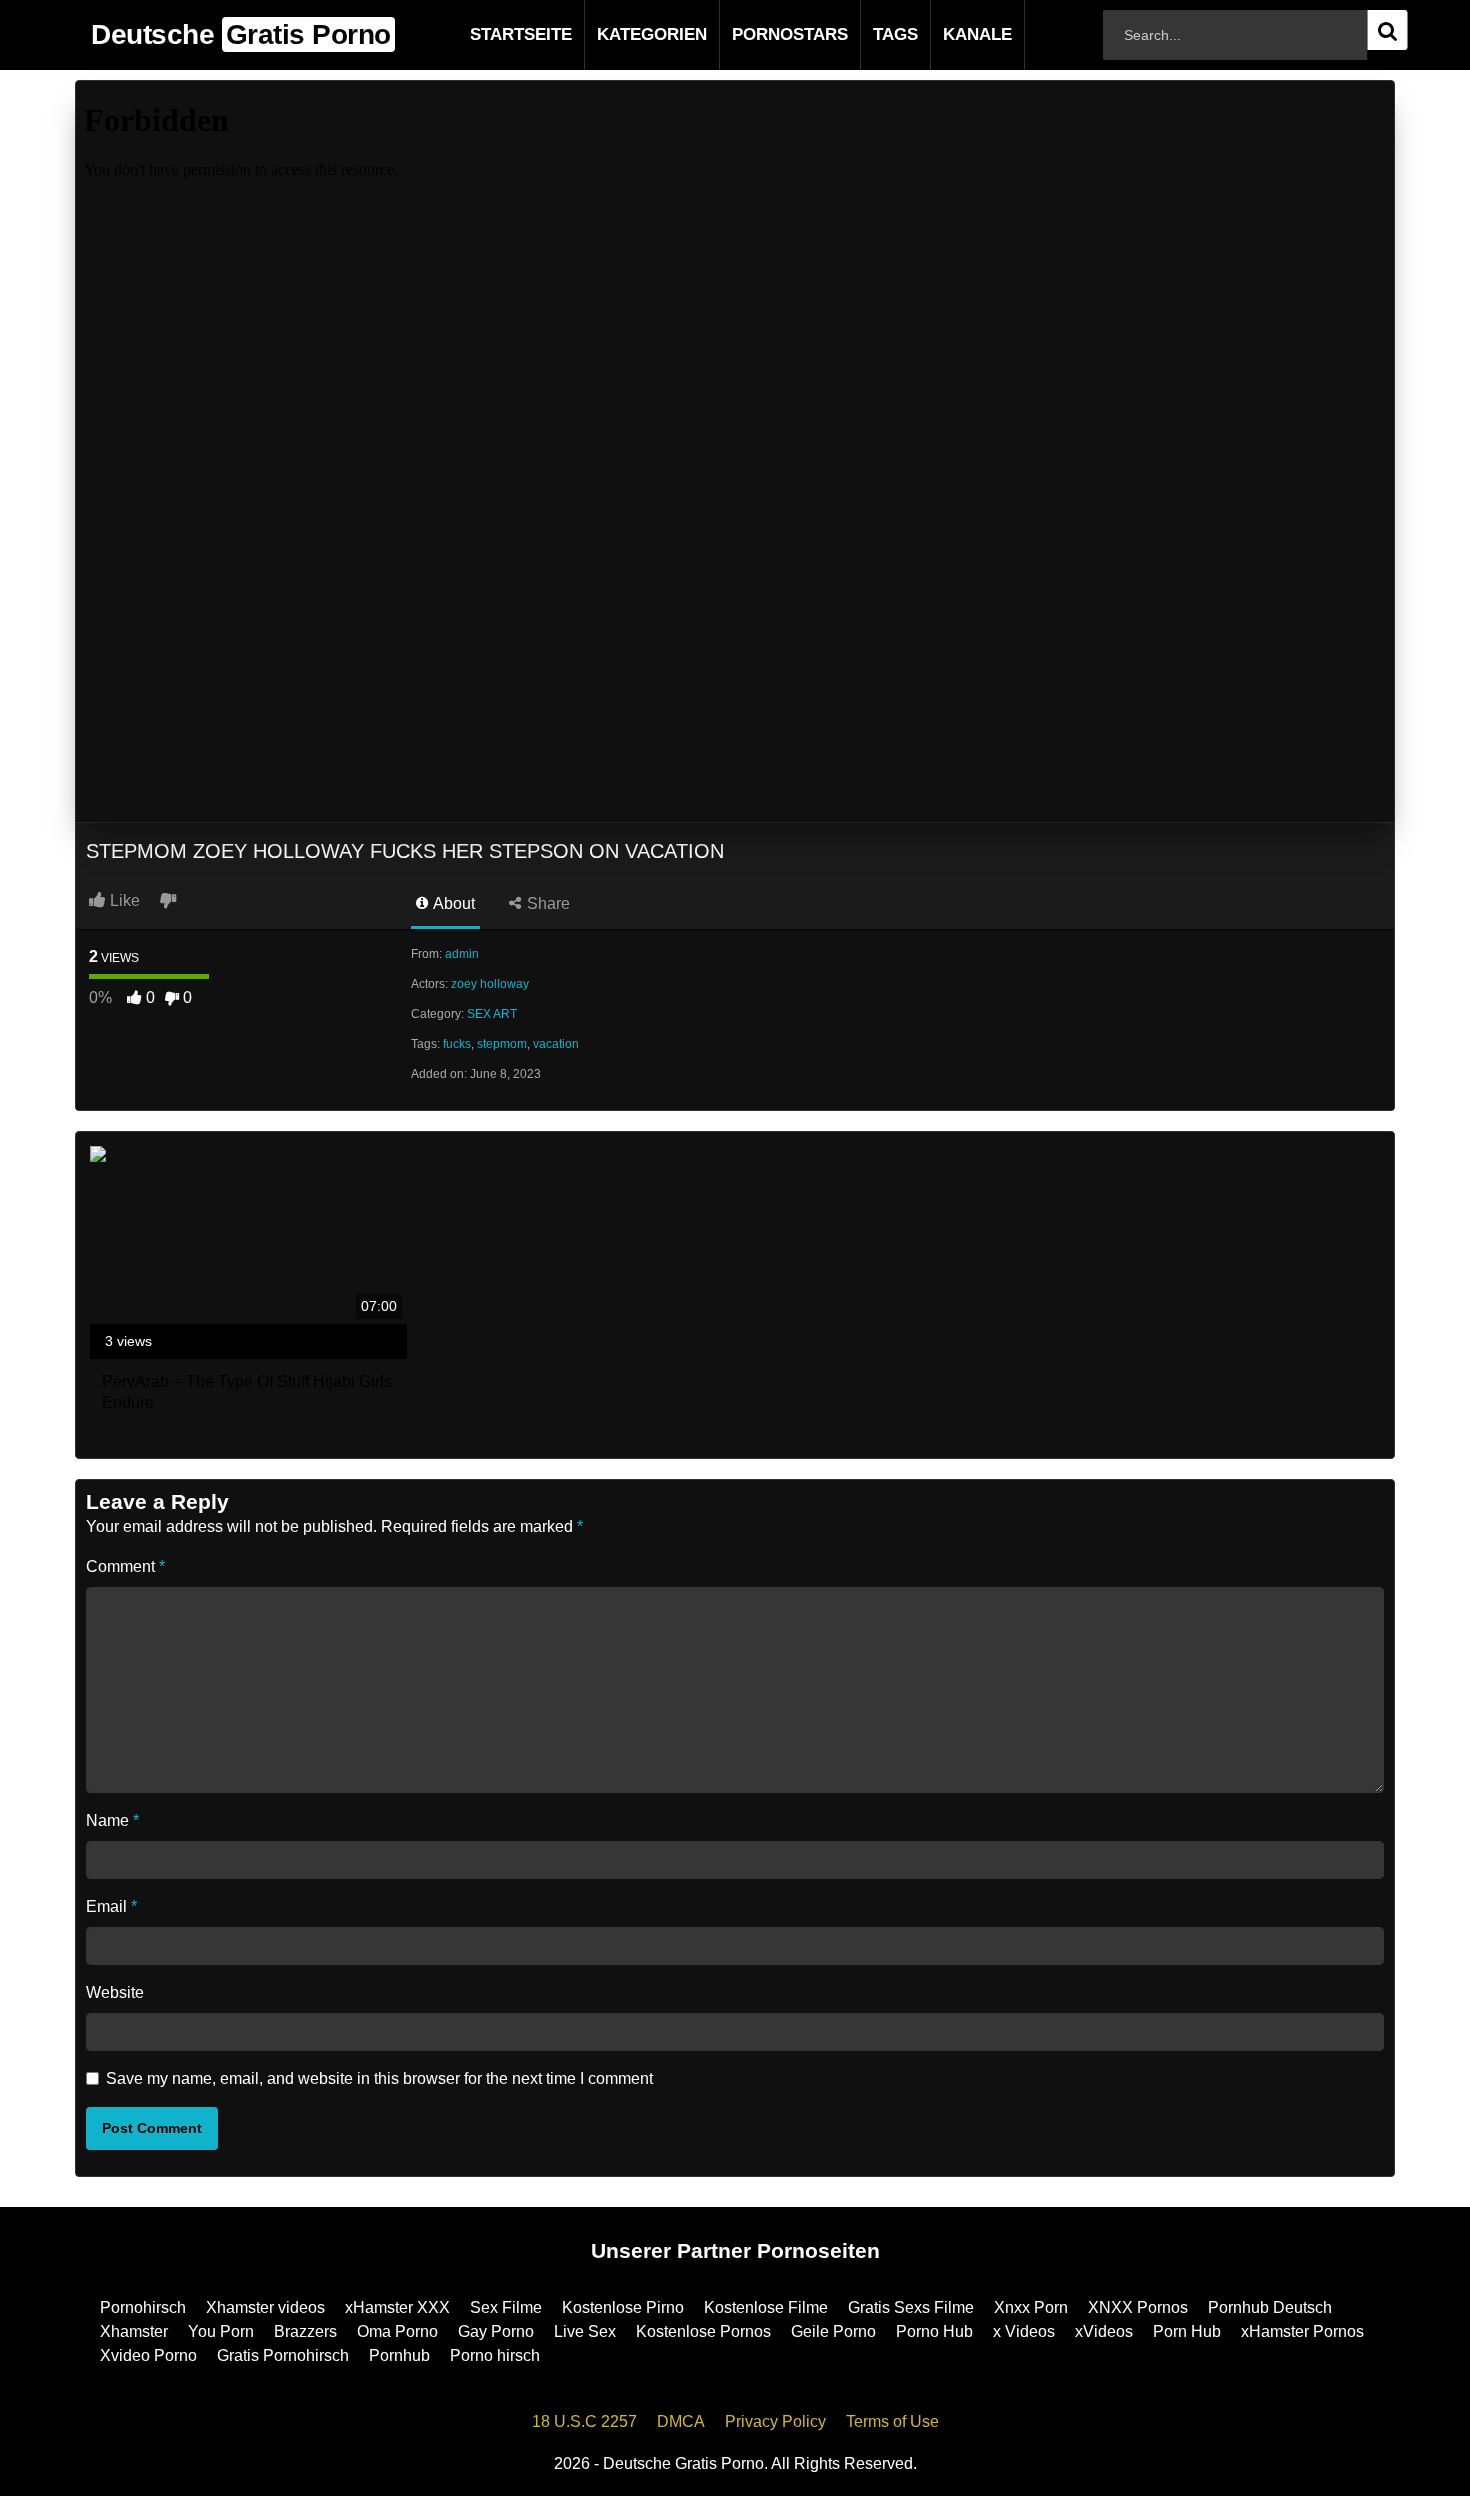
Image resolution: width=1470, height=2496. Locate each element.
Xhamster (134, 2331)
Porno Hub (934, 2331)
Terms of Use (892, 2421)
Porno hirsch (495, 2355)
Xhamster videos (265, 2307)
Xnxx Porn (1031, 2307)
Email (111, 1906)
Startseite (489, 34)
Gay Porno (496, 2331)
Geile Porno (833, 2331)
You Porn (221, 2331)
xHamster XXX (397, 2307)
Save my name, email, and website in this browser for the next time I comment (379, 2078)
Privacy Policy (775, 2421)
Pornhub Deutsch (1270, 2307)
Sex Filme (506, 2307)
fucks (457, 1044)
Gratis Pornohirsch (283, 2355)
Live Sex (585, 2331)
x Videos (1024, 2331)
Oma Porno (397, 2331)
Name (112, 1820)
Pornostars (758, 34)
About (452, 903)
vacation (556, 1044)
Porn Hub (1187, 2331)
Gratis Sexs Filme (911, 2307)
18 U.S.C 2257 (584, 2421)
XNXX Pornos (1138, 2307)
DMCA (681, 2421)
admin (462, 954)
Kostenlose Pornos (703, 2331)
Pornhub (399, 2355)
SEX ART (492, 1014)
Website (115, 1992)
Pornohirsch (143, 2307)
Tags (863, 34)
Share (546, 903)
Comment (125, 1566)
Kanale (945, 34)
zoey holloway (490, 984)
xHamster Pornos (1302, 2331)
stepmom (502, 1044)
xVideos (1104, 2331)
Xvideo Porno (148, 2355)
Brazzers (305, 2331)
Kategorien (620, 34)
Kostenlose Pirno (623, 2307)
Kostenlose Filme (766, 2307)
